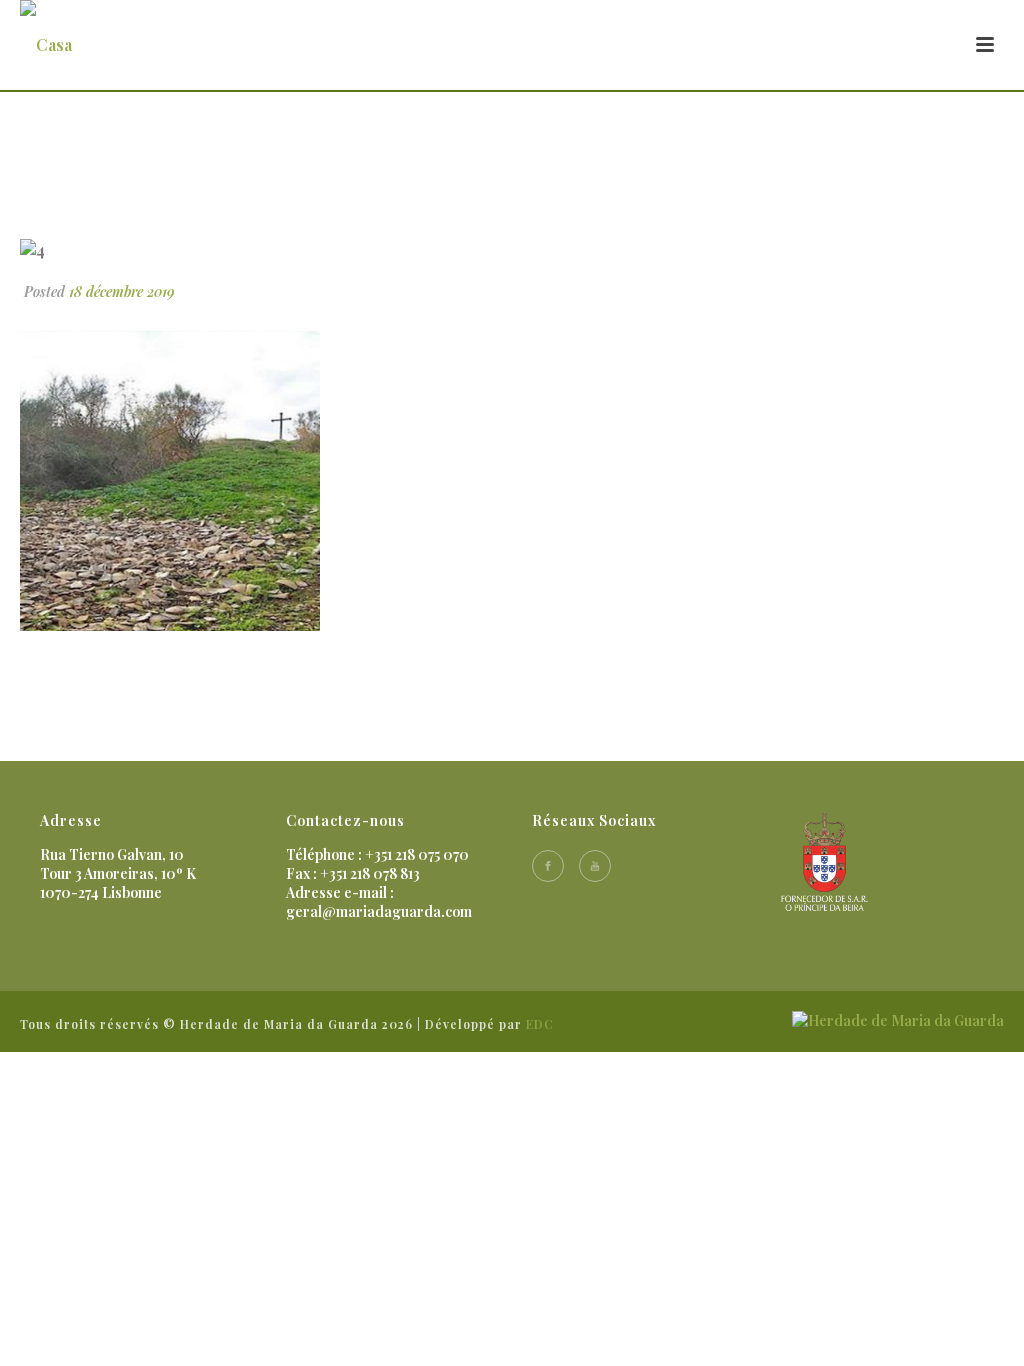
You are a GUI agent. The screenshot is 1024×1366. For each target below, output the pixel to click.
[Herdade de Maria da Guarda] (898, 1018)
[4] (512, 248)
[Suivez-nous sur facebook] (548, 866)
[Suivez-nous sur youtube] (595, 866)
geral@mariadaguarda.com (379, 911)
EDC (540, 1024)
